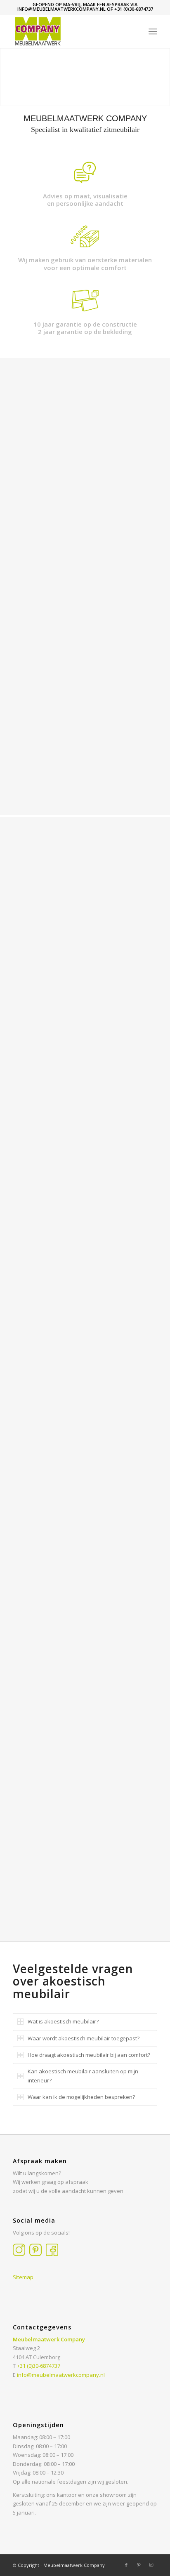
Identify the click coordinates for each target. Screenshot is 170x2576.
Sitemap (23, 2277)
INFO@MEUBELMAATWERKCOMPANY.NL (61, 9)
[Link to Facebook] (126, 2565)
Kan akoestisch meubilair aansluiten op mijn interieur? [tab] (83, 2076)
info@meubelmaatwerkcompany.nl (61, 2375)
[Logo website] (71, 31)
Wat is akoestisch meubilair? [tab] (63, 2021)
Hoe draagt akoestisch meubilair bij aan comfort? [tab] (89, 2055)
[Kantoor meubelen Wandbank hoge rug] (31, 1849)
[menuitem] (153, 31)
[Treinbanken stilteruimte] (103, 1849)
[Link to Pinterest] (139, 2565)
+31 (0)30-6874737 (134, 9)
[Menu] (153, 31)
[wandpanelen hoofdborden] (139, 1849)
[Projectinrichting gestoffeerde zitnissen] (31, 1880)
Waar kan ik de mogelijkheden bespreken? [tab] (81, 2097)
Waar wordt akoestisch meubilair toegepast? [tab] (84, 2038)
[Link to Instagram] (151, 2565)
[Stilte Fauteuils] (67, 1849)
